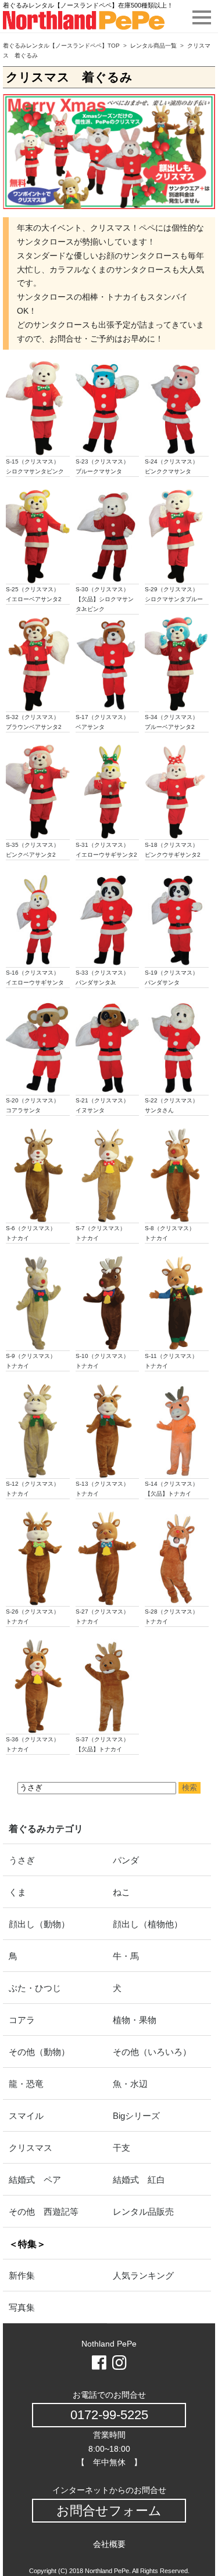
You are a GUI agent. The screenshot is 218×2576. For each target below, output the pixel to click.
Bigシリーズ (136, 2116)
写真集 (22, 2307)
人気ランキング (143, 2275)
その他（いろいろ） (152, 2052)
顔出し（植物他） (148, 1924)
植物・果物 (135, 2020)
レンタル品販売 (143, 2212)
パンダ (126, 1860)
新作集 (22, 2275)
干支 (121, 2148)
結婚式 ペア (35, 2180)
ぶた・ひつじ (35, 1988)
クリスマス (31, 2148)
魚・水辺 (130, 2084)
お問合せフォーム (109, 2511)
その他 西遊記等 (44, 2212)
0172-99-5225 (109, 2415)
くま (17, 1892)
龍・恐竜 (26, 2084)
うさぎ (22, 1860)
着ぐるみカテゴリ (46, 1829)
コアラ (22, 2020)
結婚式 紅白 (139, 2180)
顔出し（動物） (39, 1924)
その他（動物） (39, 2052)
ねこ (121, 1892)
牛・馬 (126, 1956)
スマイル (26, 2116)
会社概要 (109, 2544)
